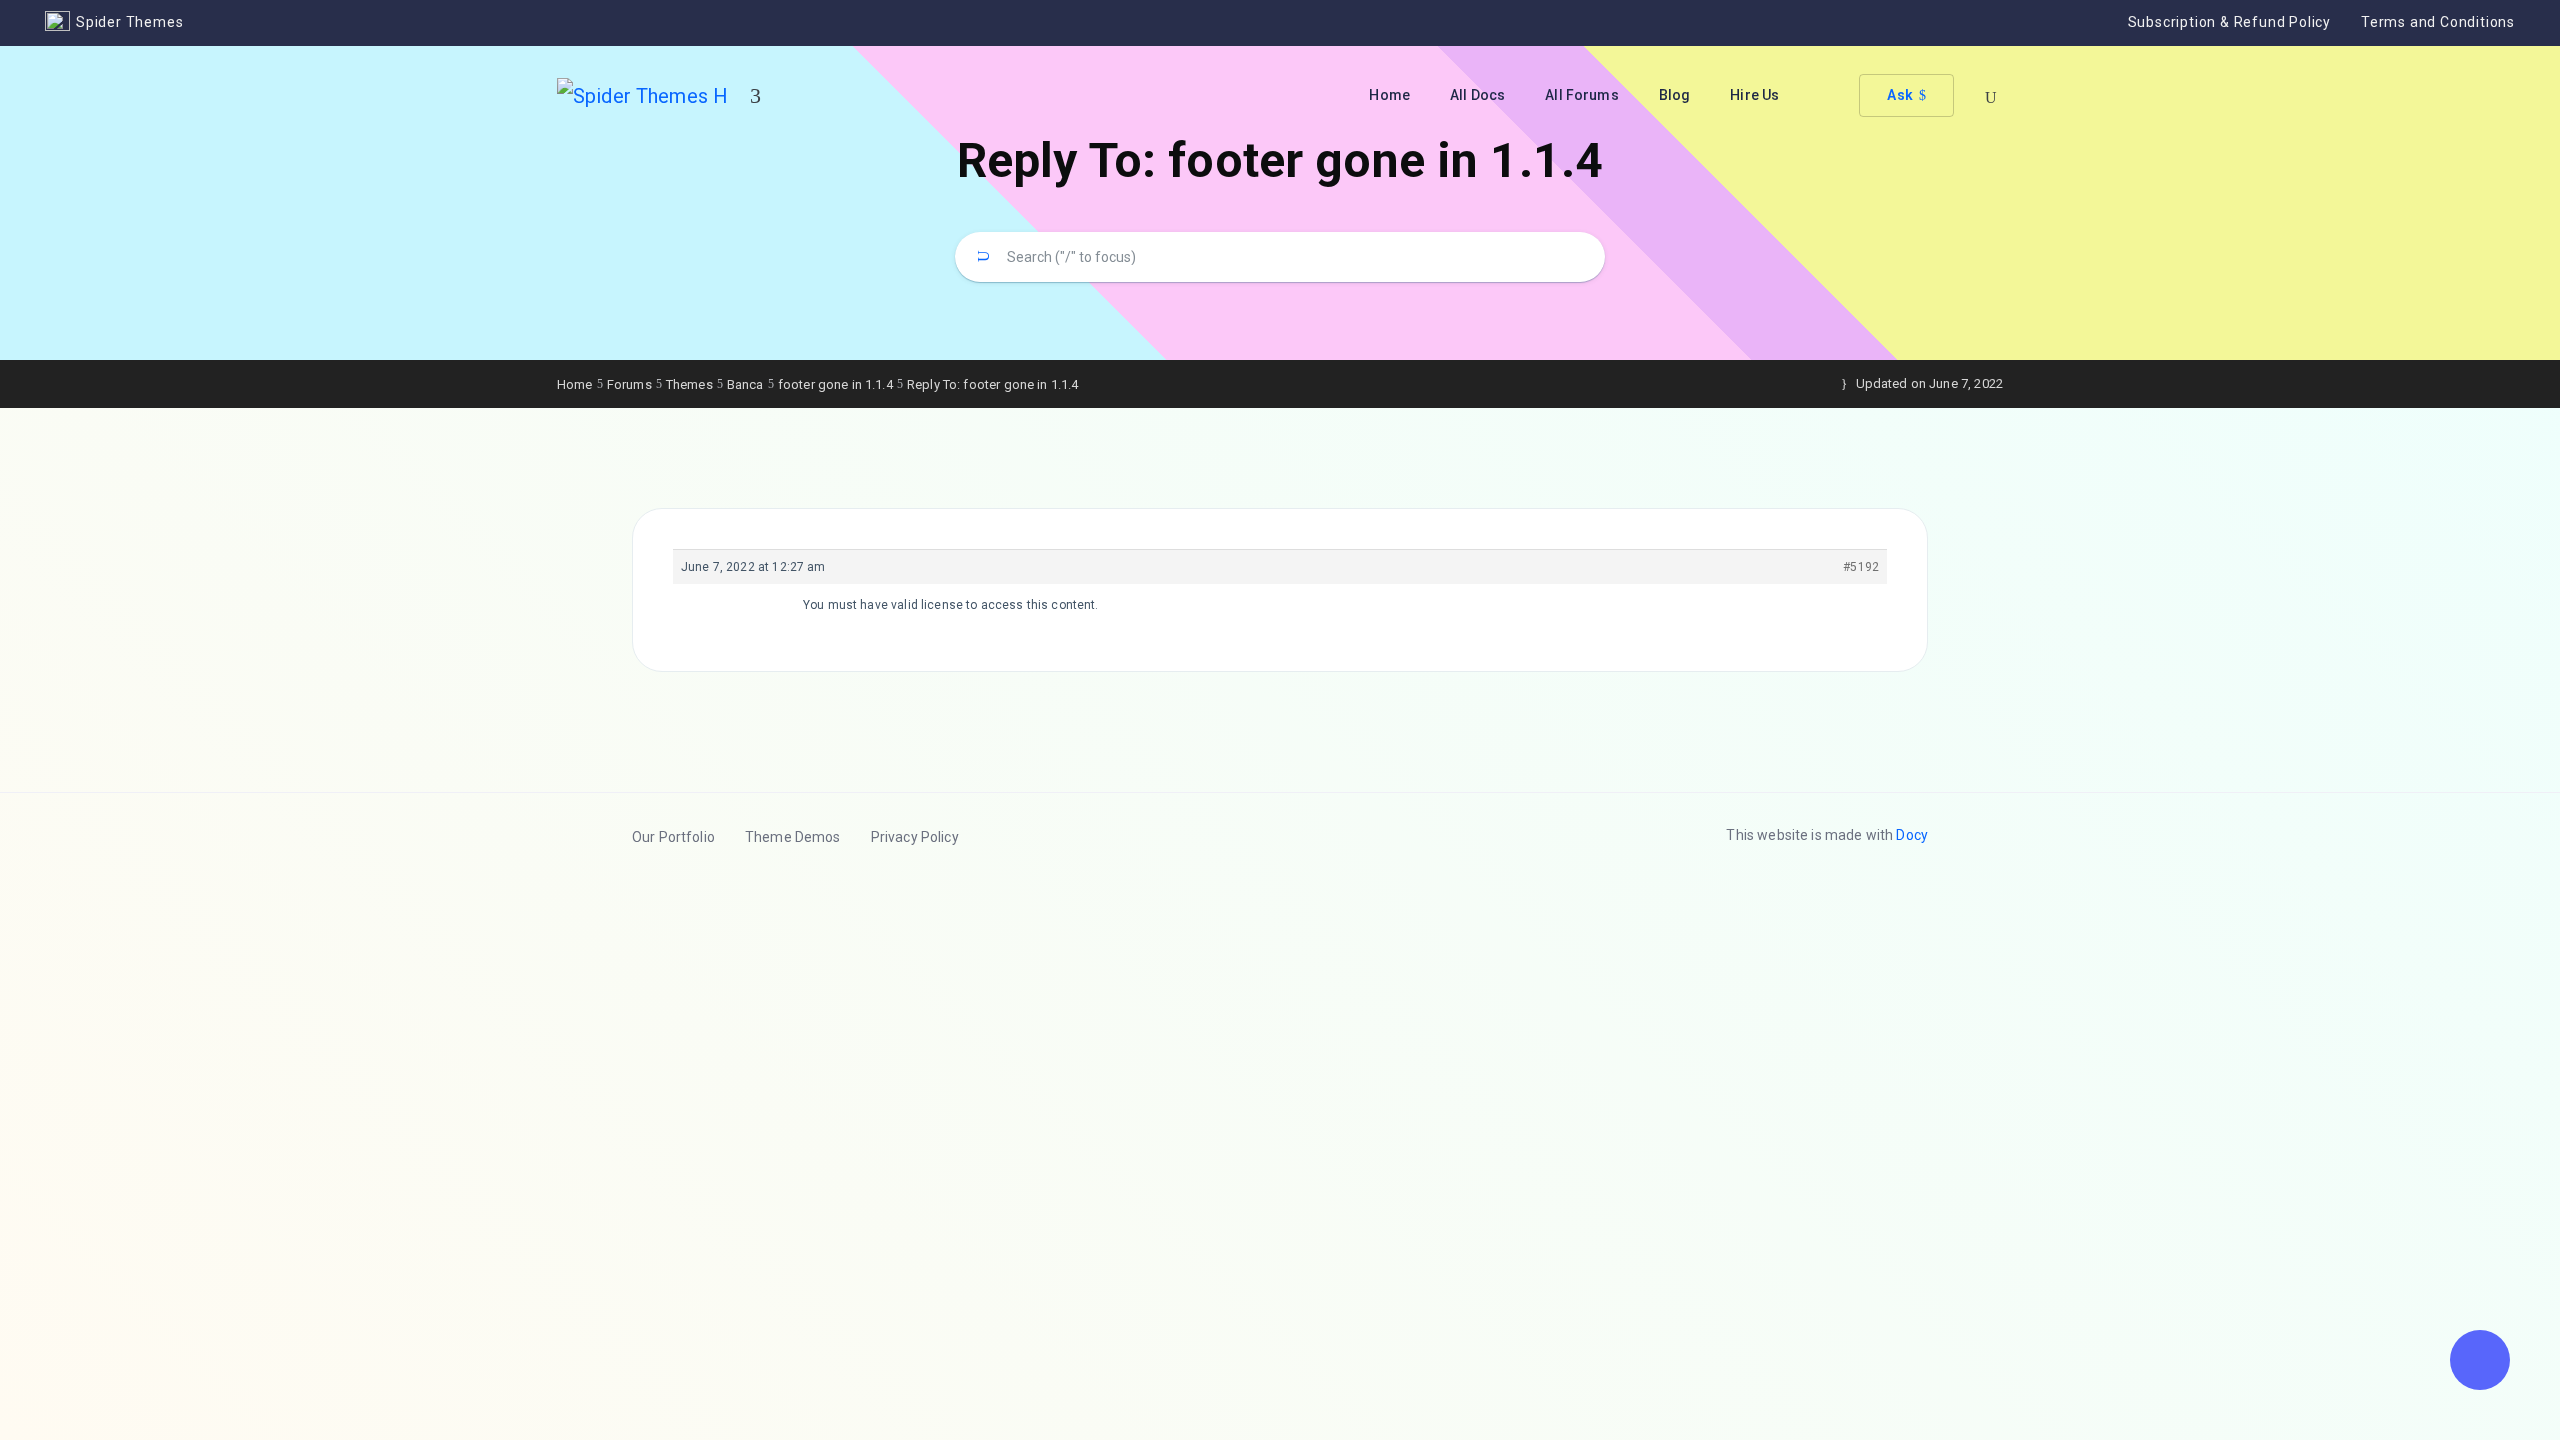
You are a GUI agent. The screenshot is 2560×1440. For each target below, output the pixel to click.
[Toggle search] (1991, 98)
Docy (1912, 835)
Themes (689, 384)
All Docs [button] (1477, 95)
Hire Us (1754, 95)
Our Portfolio (673, 837)
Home (1389, 95)
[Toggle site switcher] (755, 96)
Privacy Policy (915, 837)
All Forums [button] (1582, 95)
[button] (2480, 1360)
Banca (745, 384)
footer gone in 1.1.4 (835, 384)
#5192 (1861, 567)
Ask (1899, 95)
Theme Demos (793, 837)
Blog (1675, 95)
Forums (629, 384)
